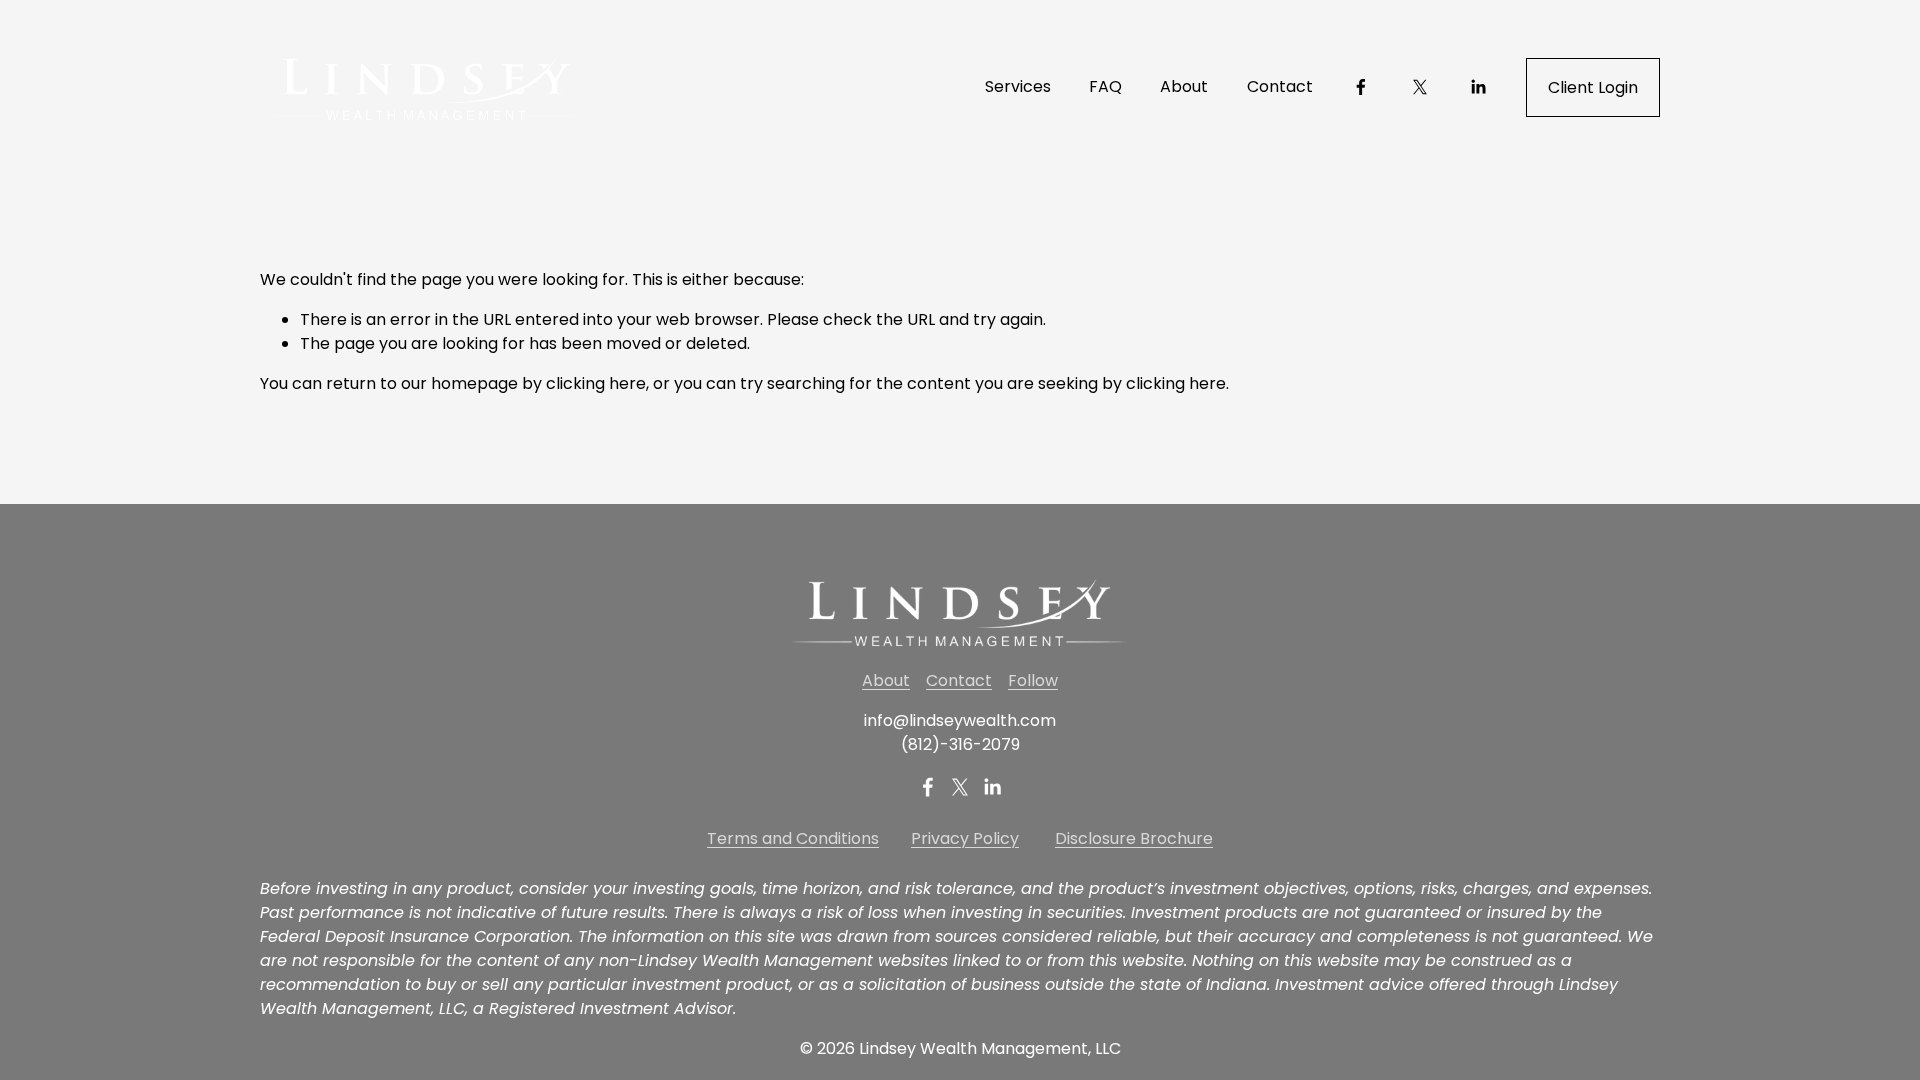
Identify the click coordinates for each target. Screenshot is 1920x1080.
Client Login (1593, 87)
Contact (1280, 86)
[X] (1420, 87)
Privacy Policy (965, 838)
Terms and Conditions (793, 838)
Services (1018, 86)
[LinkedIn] (1478, 87)
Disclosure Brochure (1134, 838)
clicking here (596, 383)
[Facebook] (1361, 87)
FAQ (1105, 86)
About (1184, 86)
